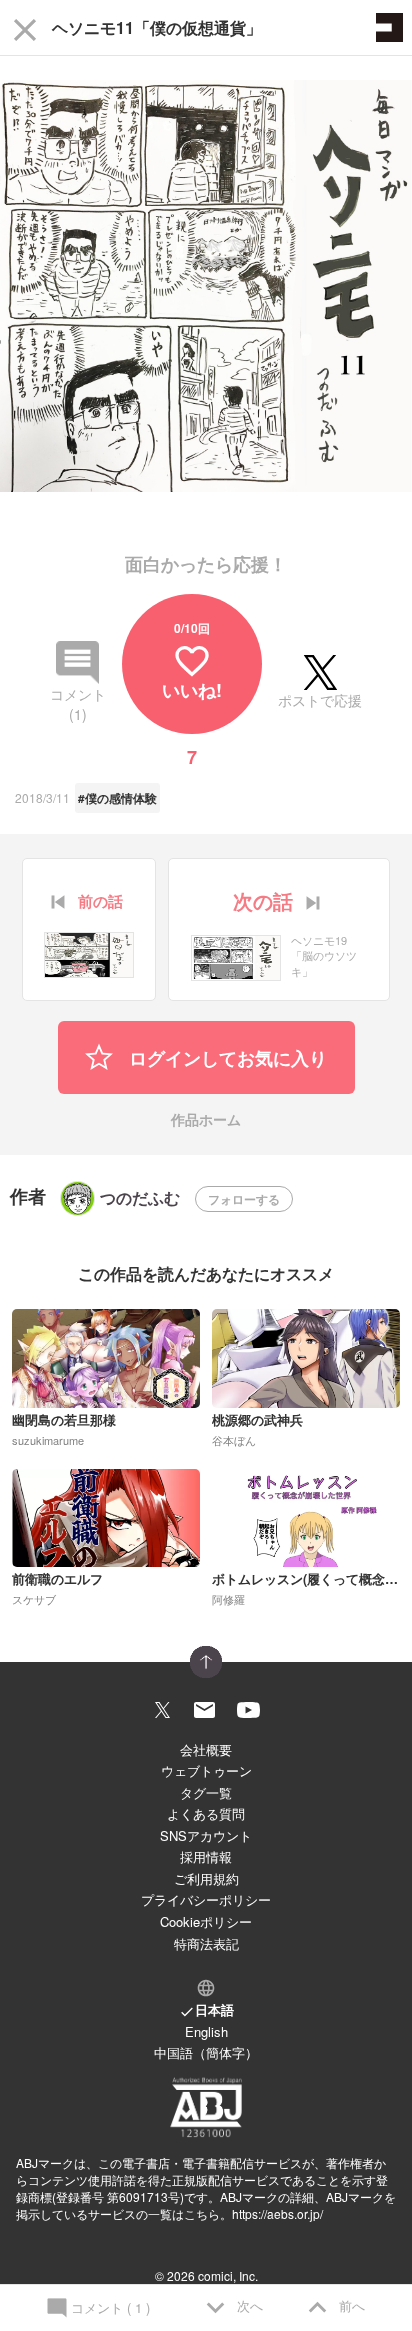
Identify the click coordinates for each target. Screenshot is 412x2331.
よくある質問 (206, 1813)
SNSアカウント (206, 1835)
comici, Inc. (228, 2275)
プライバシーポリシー (206, 1899)
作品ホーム (206, 1120)
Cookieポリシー (206, 1921)
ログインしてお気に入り (225, 1058)
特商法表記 (206, 1943)
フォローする (244, 1199)
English (206, 2031)
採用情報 (206, 1856)
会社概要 (206, 1749)
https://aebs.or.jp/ (277, 2213)
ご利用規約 (206, 1878)
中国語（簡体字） (206, 2052)
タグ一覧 (206, 1792)
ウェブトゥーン (206, 1770)
